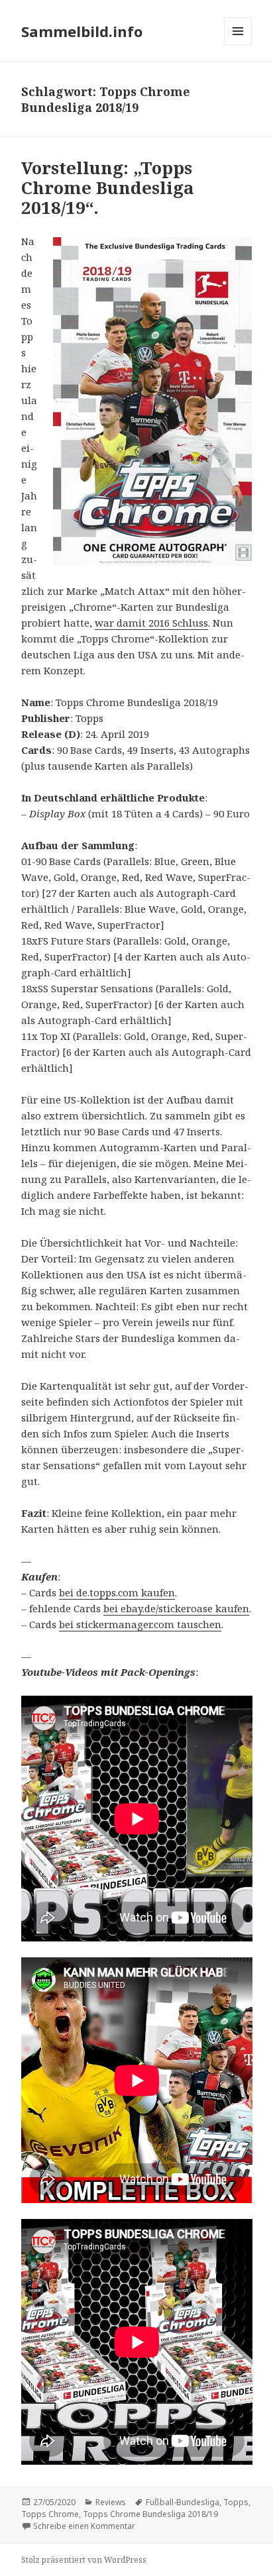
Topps (236, 2502)
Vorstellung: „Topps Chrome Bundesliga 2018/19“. (108, 187)
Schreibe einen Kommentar (84, 2526)
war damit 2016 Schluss (151, 623)
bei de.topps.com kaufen (117, 1592)
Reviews (111, 2502)
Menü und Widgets (238, 45)
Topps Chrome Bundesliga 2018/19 (150, 2514)
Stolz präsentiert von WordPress (84, 2560)
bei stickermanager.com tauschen (140, 1624)
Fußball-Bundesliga (183, 2502)
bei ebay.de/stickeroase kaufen (176, 1608)
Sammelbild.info (82, 31)
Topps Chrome (50, 2514)
